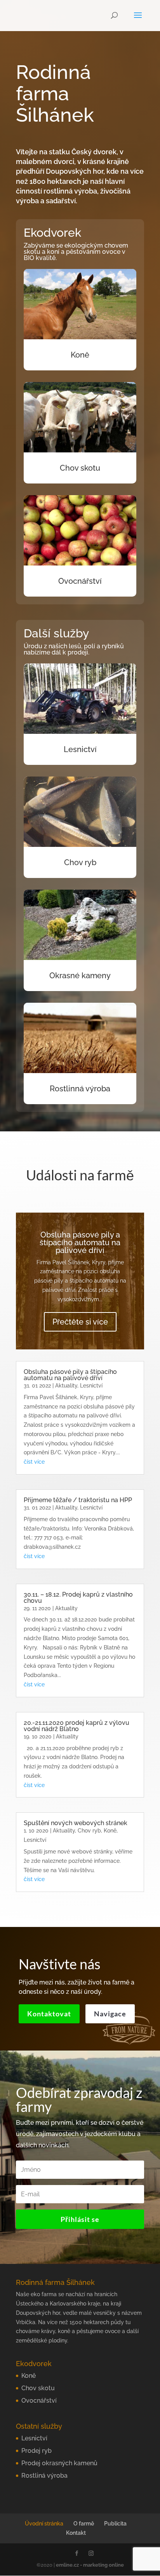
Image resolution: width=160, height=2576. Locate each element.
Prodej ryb (37, 2451)
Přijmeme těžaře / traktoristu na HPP (78, 1500)
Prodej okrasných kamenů (59, 2463)
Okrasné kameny (80, 976)
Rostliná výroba (44, 2476)
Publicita (115, 2524)
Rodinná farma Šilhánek (55, 94)
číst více (34, 1462)
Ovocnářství (80, 581)
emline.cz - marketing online (90, 2565)
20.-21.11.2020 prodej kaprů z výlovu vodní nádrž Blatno (77, 1726)
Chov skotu (80, 468)
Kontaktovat (49, 2014)
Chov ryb (80, 862)
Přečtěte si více (80, 1322)
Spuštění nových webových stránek (76, 1823)
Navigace (110, 2014)
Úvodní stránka (44, 2524)
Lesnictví (80, 749)
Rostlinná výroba (80, 1089)
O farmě (84, 2524)
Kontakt (76, 2533)
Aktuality (66, 1386)
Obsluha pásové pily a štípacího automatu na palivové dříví (80, 1243)
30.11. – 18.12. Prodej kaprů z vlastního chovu (78, 1598)
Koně (80, 355)
